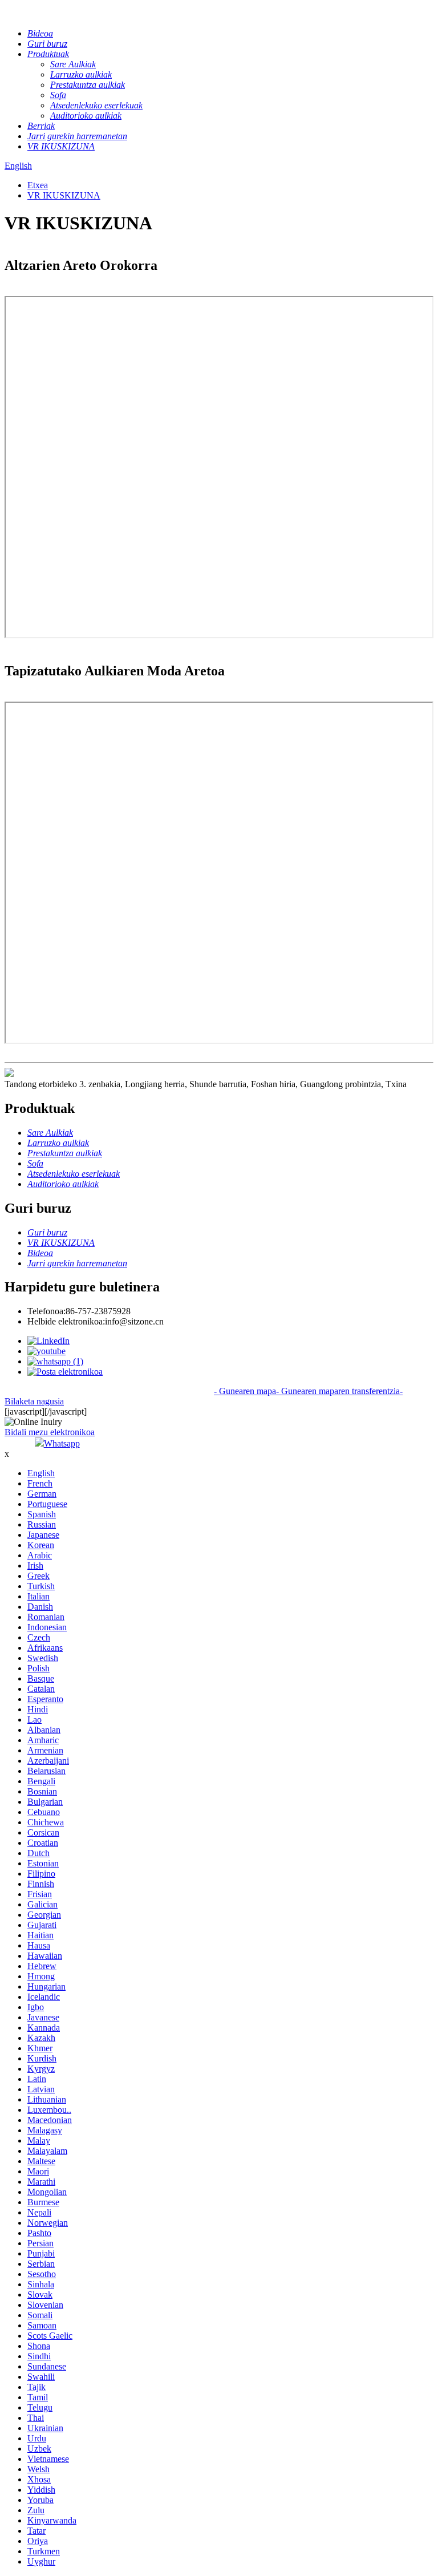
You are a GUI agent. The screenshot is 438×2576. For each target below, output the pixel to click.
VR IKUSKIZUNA (64, 195)
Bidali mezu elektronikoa (50, 1432)
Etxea (38, 185)
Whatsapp (62, 1443)
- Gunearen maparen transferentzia (338, 1391)
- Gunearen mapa (245, 1391)
